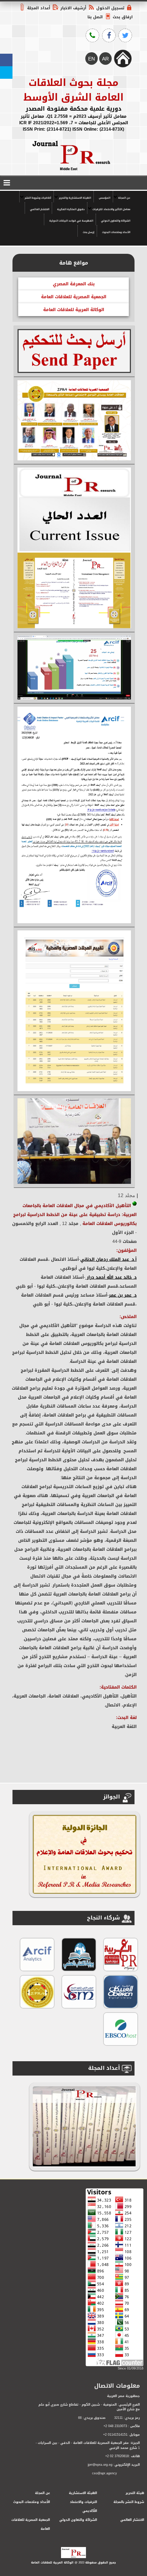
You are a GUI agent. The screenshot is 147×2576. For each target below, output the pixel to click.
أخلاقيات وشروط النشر (38, 198)
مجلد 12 (126, 1195)
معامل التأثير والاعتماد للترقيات (111, 209)
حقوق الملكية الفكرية (71, 209)
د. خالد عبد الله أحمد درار (111, 1277)
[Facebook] (6, 60)
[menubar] (73, 214)
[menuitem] (123, 197)
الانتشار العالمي (40, 209)
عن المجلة (124, 198)
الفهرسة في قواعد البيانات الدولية (71, 221)
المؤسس (105, 198)
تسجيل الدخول (110, 8)
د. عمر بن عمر (123, 1295)
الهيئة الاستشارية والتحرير (75, 198)
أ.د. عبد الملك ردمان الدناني (108, 1259)
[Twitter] (6, 72)
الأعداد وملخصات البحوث (116, 232)
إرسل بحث (88, 232)
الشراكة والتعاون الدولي (116, 221)
